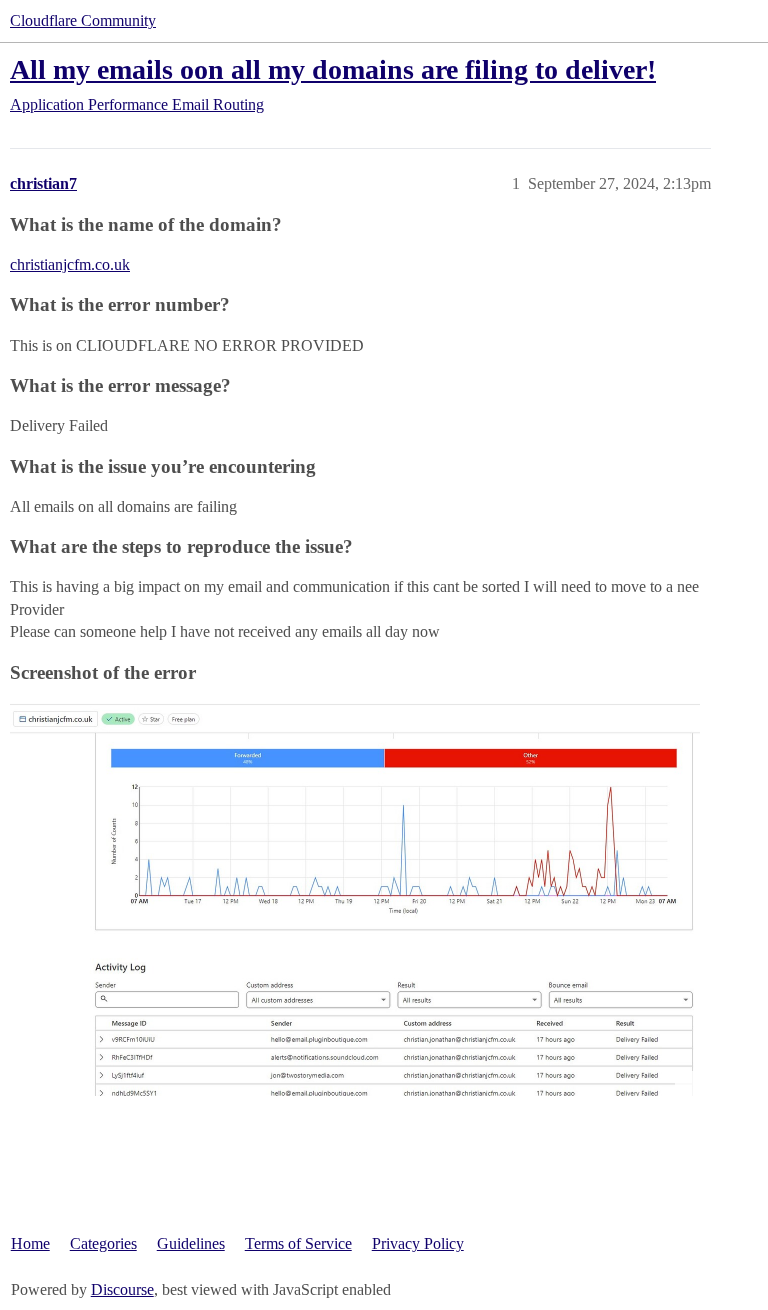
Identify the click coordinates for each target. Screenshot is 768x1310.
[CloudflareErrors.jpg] (355, 899)
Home (30, 1243)
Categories (103, 1243)
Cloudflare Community (83, 20)
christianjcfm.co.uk (70, 264)
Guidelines (191, 1243)
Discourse (122, 1289)
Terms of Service (298, 1243)
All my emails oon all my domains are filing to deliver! (333, 69)
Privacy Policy (418, 1243)
